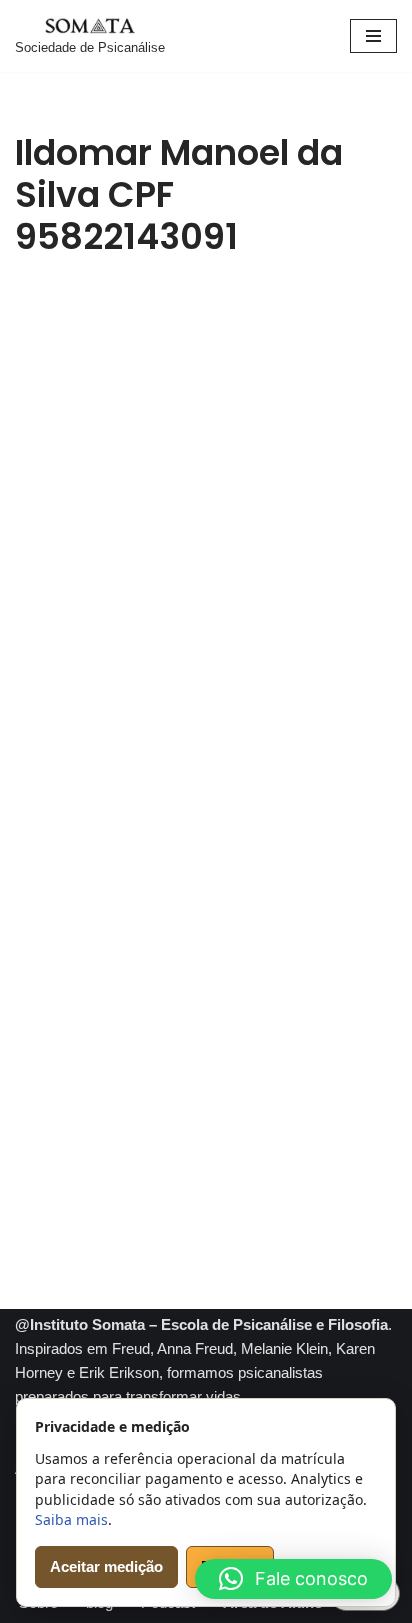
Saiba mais (71, 1519)
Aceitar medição (106, 1566)
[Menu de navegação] (373, 36)
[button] (293, 1579)
